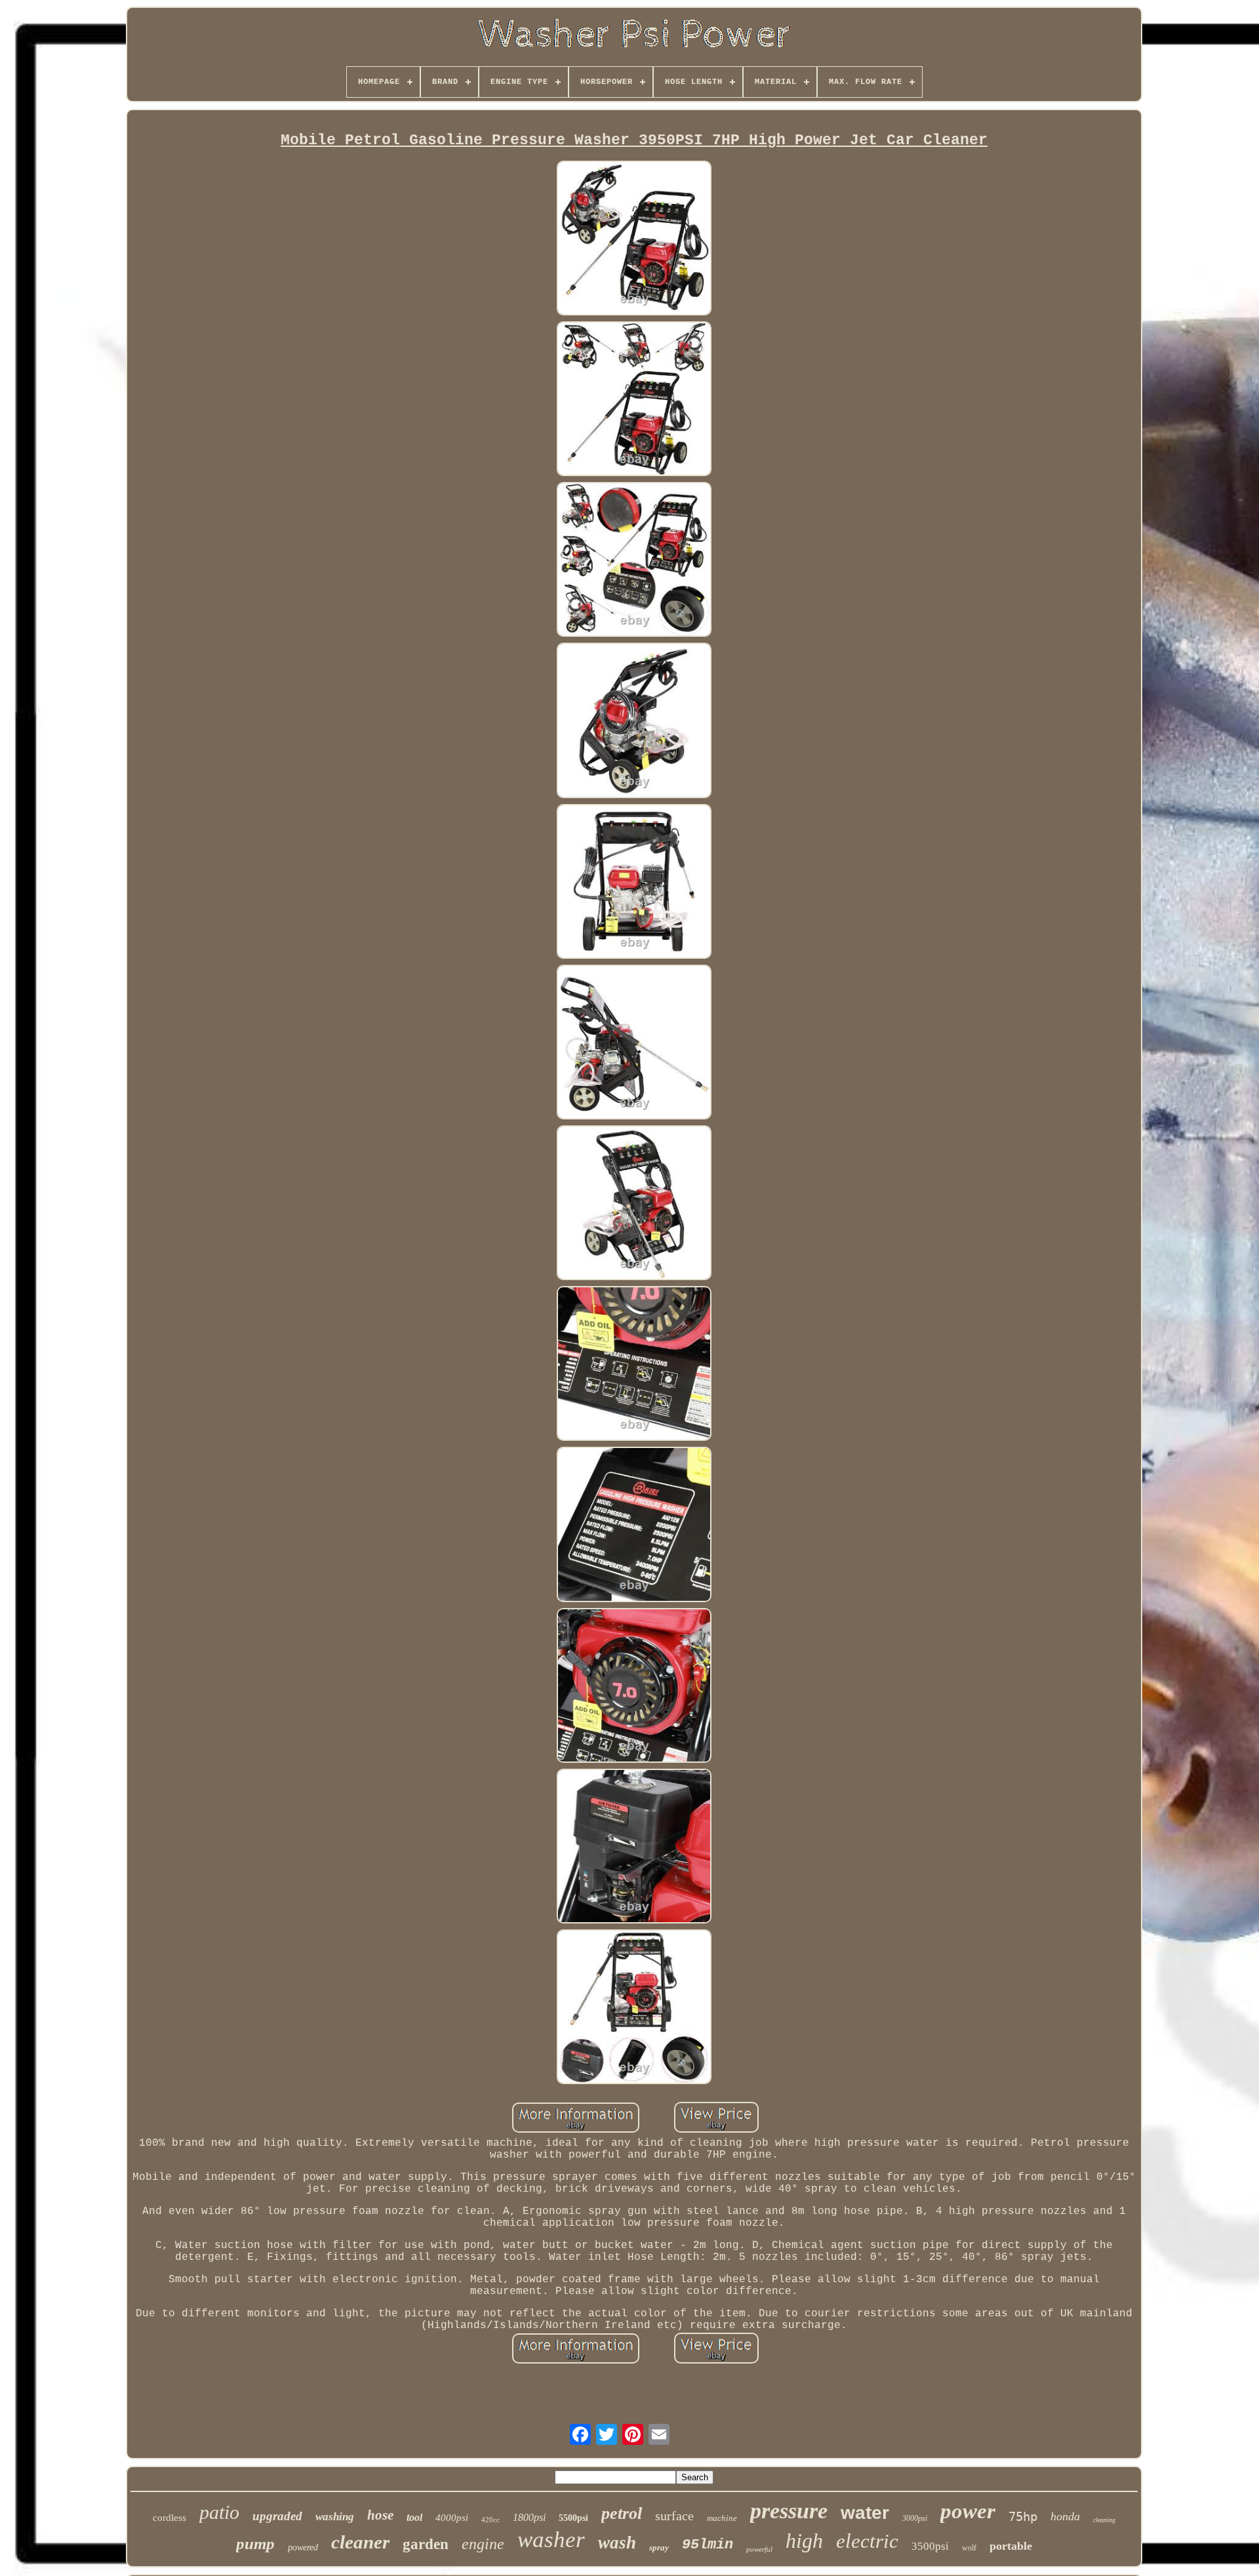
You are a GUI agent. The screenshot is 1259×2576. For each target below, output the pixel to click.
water (865, 2513)
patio (219, 2512)
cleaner (360, 2542)
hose (380, 2515)
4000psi (452, 2518)
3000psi (915, 2518)
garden (426, 2544)
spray (659, 2547)
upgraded (277, 2516)
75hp (1023, 2516)
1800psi (529, 2517)
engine (483, 2544)
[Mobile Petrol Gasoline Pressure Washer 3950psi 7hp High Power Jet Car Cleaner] (634, 240)
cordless (170, 2518)
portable (1011, 2546)
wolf (969, 2548)
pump (255, 2544)
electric (867, 2541)
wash (617, 2543)
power (968, 2511)
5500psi (573, 2518)
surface (674, 2516)
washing (335, 2517)
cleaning (1104, 2520)
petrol (622, 2513)
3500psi (930, 2546)
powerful (759, 2549)
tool (414, 2517)
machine (722, 2518)
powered (303, 2547)
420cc (490, 2520)
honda (1065, 2516)
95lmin (708, 2545)
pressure (789, 2511)
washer (551, 2540)
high (804, 2541)
